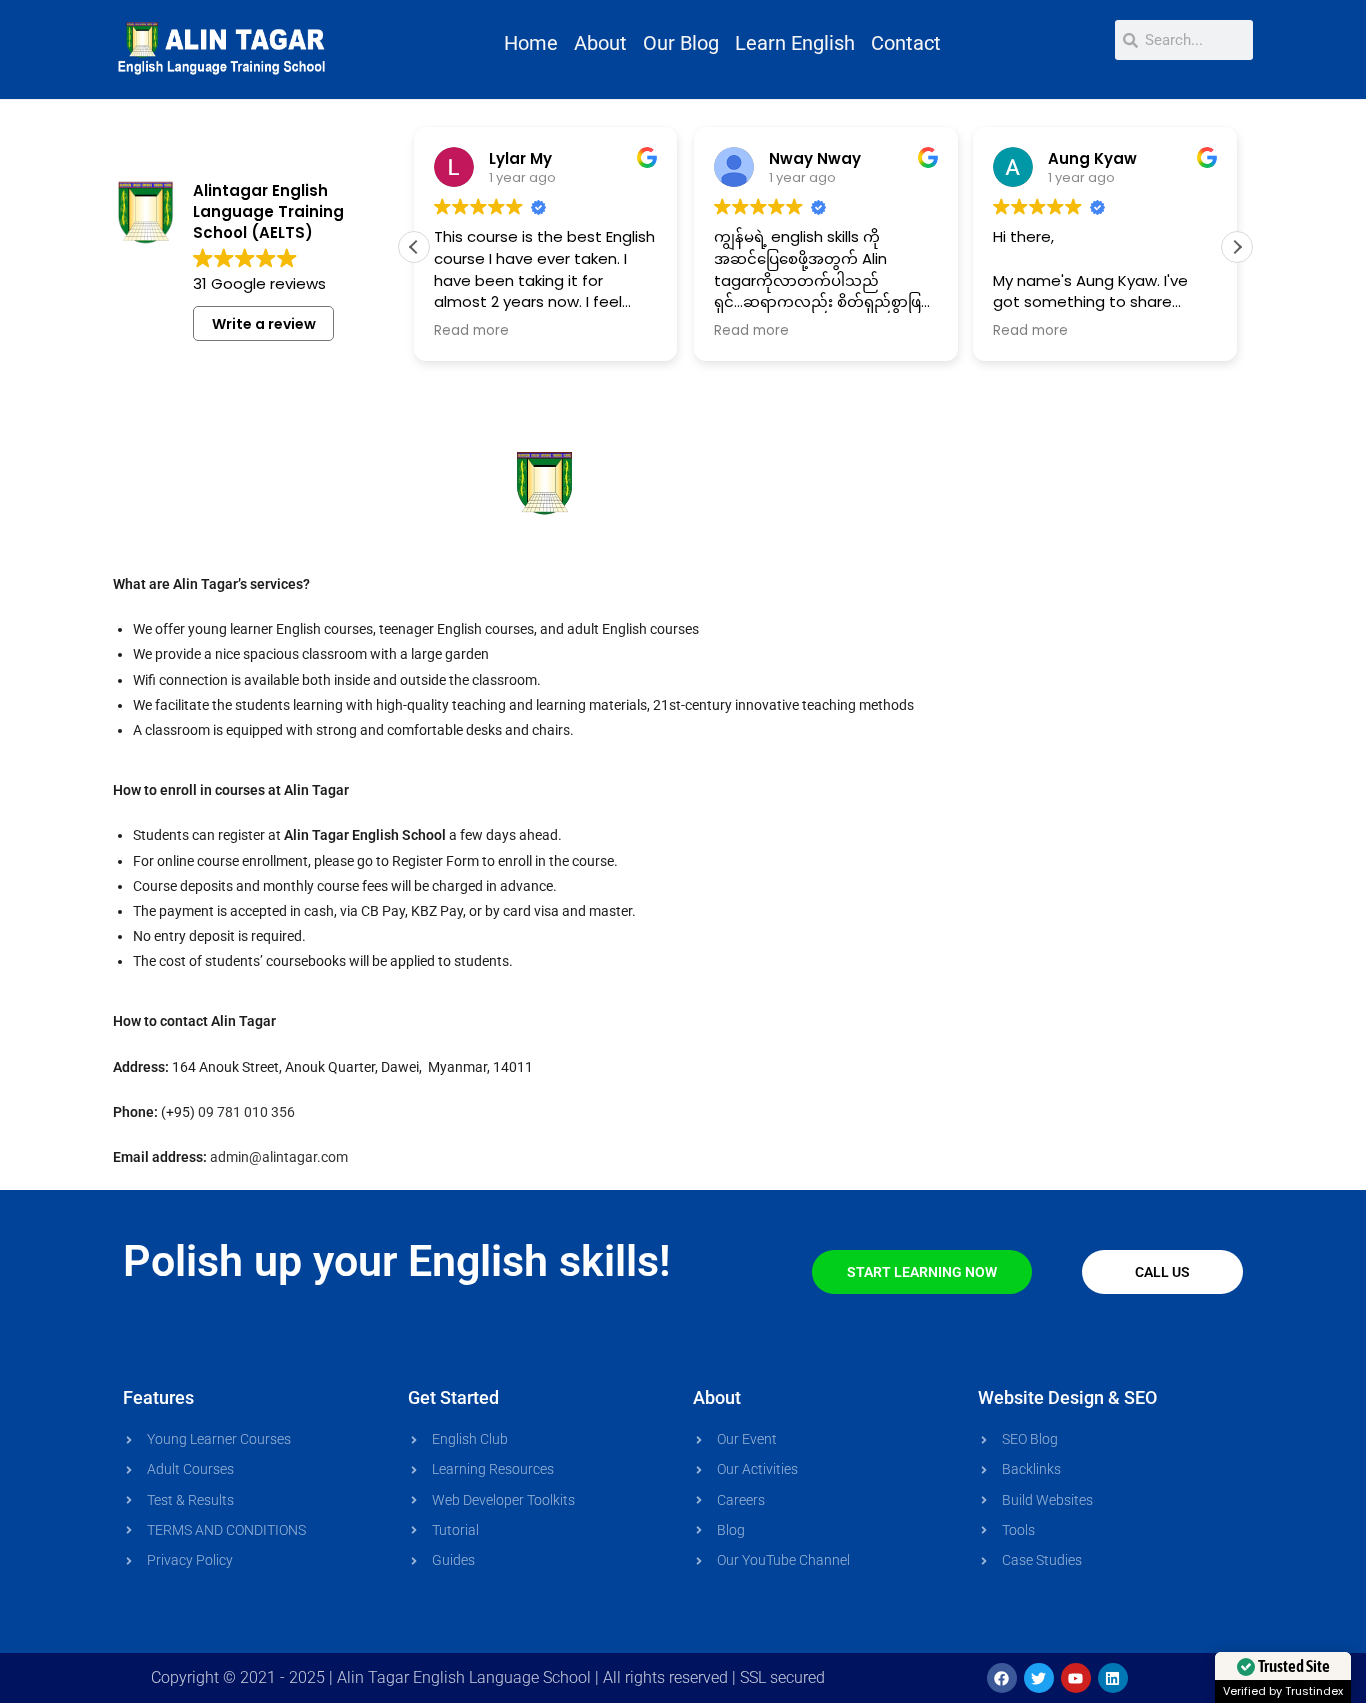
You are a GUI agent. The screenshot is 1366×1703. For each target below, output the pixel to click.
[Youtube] (1076, 1678)
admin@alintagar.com (279, 1157)
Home (531, 43)
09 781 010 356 (246, 1112)
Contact (906, 43)
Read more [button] (471, 331)
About (600, 43)
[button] (1237, 247)
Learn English (795, 43)
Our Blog (681, 43)
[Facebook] (1002, 1678)
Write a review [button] (264, 324)
